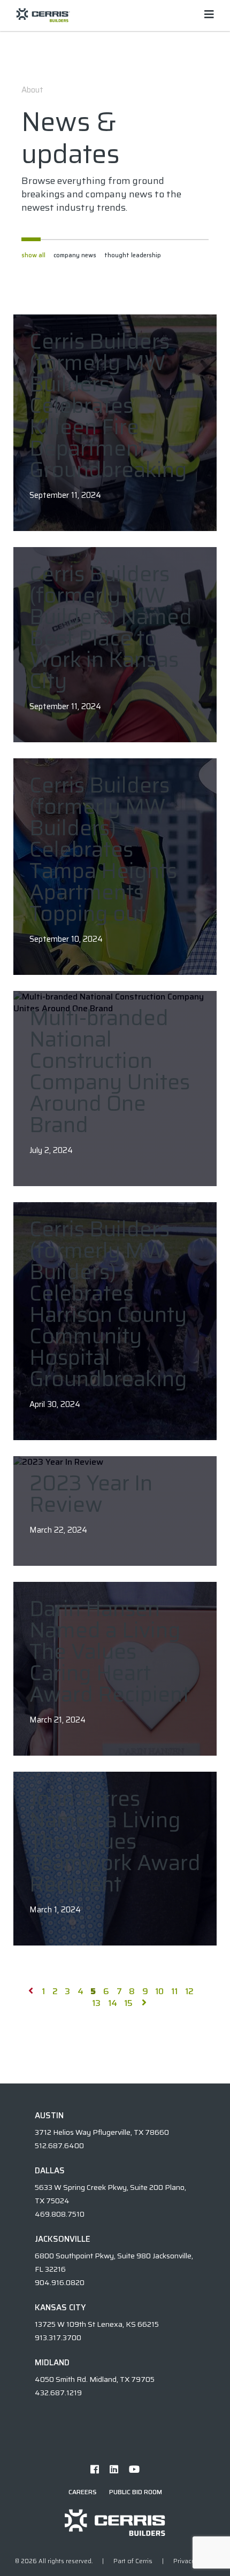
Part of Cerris (133, 2561)
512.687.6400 (59, 2146)
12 (189, 1991)
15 (128, 2003)
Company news (75, 255)
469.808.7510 (60, 2214)
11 (174, 1991)
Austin (49, 2116)
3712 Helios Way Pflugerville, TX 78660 (102, 2132)
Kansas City (60, 2308)
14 (113, 2003)
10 (159, 1991)
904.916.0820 (60, 2282)
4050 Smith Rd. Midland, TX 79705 (95, 2379)
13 (96, 2003)
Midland (52, 2363)
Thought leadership (133, 255)
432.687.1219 (58, 2393)
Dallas (50, 2171)
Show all (33, 255)
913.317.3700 (58, 2337)
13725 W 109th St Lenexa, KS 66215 (97, 2324)
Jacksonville (63, 2239)
